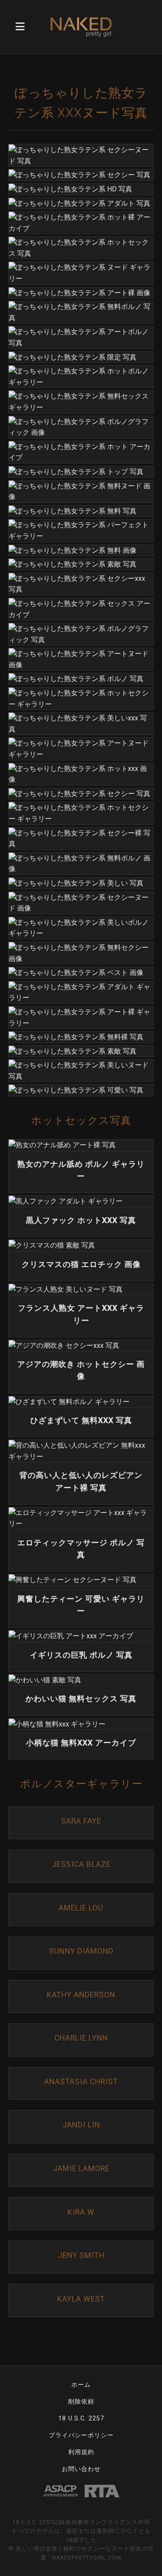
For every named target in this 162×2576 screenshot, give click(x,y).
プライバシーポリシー (81, 2435)
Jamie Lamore (81, 2168)
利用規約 (81, 2452)
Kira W (81, 2212)
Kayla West (81, 2299)
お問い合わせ (81, 2469)
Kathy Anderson (81, 1995)
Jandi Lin (81, 2125)
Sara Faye (81, 1821)
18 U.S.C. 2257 (81, 2418)
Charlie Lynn (81, 2038)
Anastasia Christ (81, 2082)
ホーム (81, 2385)
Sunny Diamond (81, 1951)
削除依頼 (81, 2402)
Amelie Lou (81, 1908)
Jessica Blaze (81, 1864)
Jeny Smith (81, 2255)
